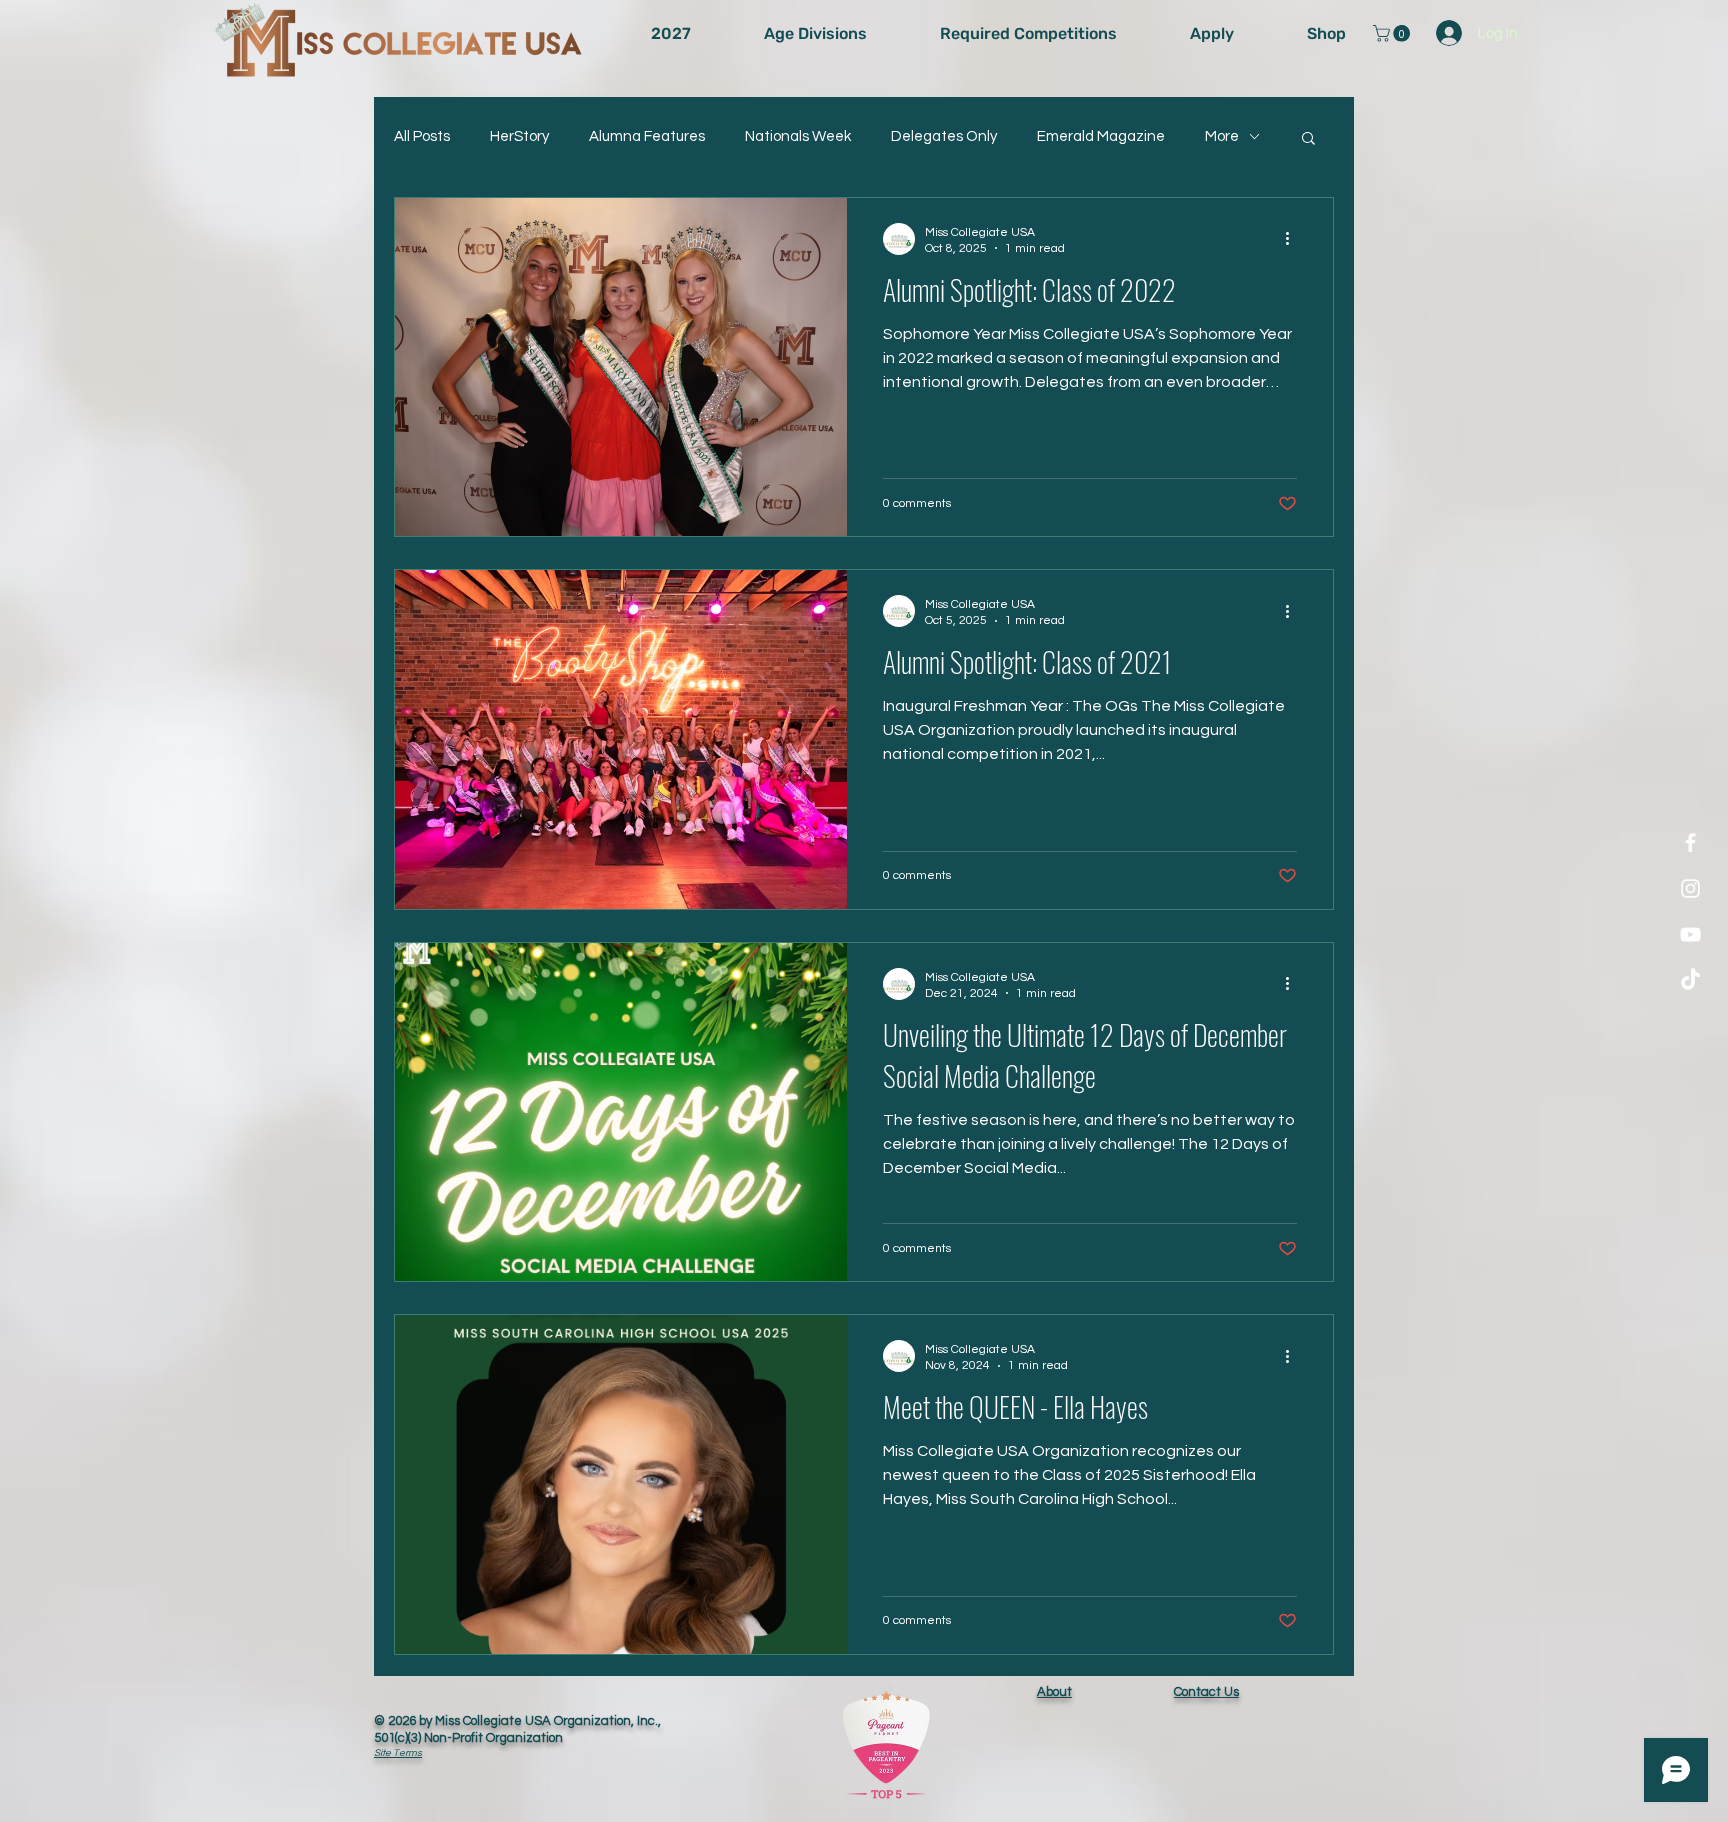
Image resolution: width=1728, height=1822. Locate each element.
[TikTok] (1690, 980)
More (1222, 136)
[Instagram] (1690, 888)
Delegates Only (944, 136)
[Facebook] (1690, 842)
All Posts (422, 136)
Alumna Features (647, 136)
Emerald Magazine (1101, 136)
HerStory (519, 136)
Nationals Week (798, 136)
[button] (1393, 33)
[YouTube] (1690, 934)
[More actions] (1294, 239)
